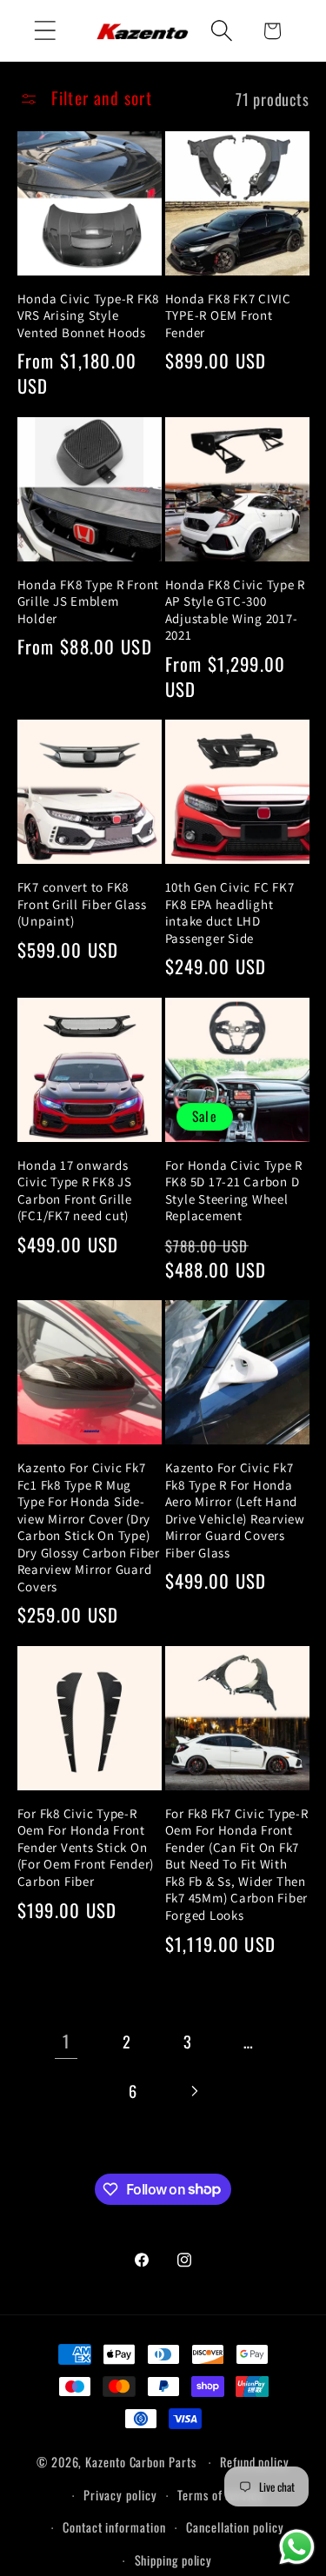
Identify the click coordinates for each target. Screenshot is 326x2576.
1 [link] (66, 2041)
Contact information (114, 2527)
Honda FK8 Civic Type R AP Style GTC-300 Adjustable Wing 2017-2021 (236, 610)
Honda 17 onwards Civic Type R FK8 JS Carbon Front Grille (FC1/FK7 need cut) (75, 1191)
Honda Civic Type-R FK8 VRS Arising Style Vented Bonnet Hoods (89, 315)
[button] (45, 31)
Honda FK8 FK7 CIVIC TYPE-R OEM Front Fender (228, 315)
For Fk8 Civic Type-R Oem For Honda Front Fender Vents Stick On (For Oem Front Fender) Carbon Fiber (86, 1847)
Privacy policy (120, 2495)
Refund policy (255, 2462)
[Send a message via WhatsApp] (297, 2547)
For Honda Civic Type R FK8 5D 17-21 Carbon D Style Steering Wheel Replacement (234, 1191)
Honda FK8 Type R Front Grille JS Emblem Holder (89, 601)
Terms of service (220, 2495)
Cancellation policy (235, 2527)
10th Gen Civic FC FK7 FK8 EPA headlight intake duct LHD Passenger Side (230, 913)
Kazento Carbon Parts (140, 2462)
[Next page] (193, 2091)
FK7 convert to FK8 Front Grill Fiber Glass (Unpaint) (82, 904)
